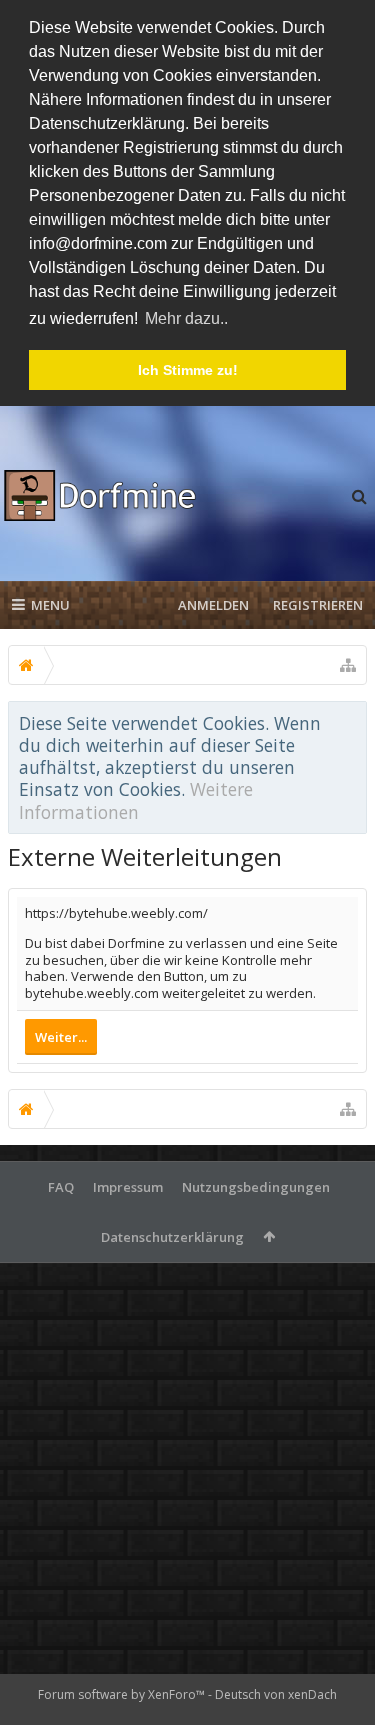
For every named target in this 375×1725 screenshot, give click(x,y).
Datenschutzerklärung (172, 1237)
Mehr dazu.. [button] (186, 318)
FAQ (61, 1187)
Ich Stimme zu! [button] (188, 370)
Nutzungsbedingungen (256, 1187)
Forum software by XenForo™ (123, 1694)
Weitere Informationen (136, 800)
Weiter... (61, 1037)
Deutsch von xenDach (276, 1694)
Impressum (128, 1187)
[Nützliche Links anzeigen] (348, 665)
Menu (50, 605)
